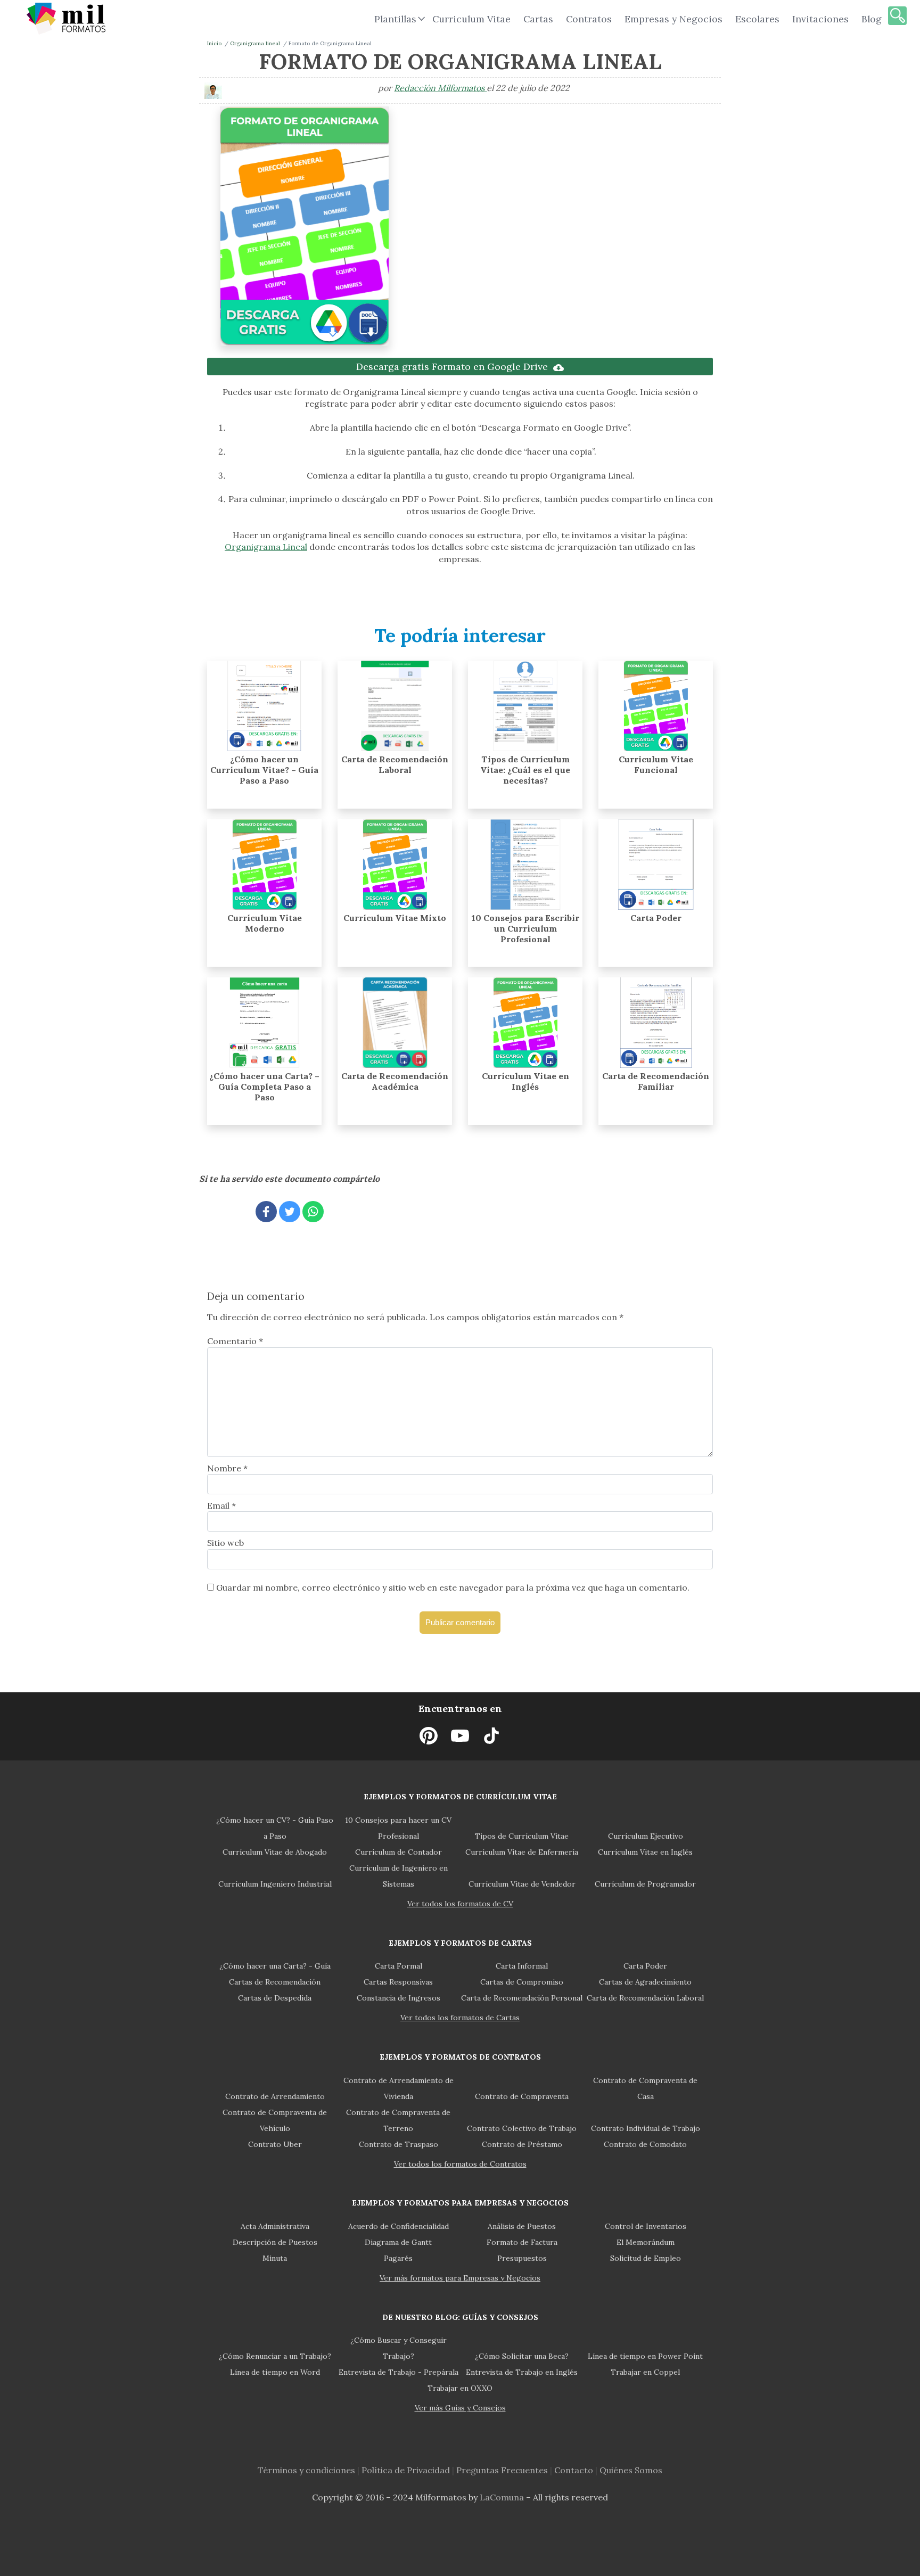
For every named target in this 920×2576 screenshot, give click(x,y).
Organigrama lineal (255, 43)
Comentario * (235, 1341)
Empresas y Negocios (673, 19)
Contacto (574, 2470)
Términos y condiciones (306, 2470)
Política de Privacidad (406, 2470)
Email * (221, 1505)
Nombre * (227, 1468)
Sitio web (225, 1543)
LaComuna (502, 2497)
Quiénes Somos (631, 2470)
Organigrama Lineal (266, 547)
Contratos (589, 19)
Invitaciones (820, 19)
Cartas (538, 19)
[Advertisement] (557, 189)
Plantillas (395, 19)
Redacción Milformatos (440, 88)
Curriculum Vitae (471, 19)
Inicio (214, 43)
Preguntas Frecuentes (502, 2470)
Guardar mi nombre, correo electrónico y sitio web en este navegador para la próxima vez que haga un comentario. (453, 1587)
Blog (872, 19)
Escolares (757, 19)
